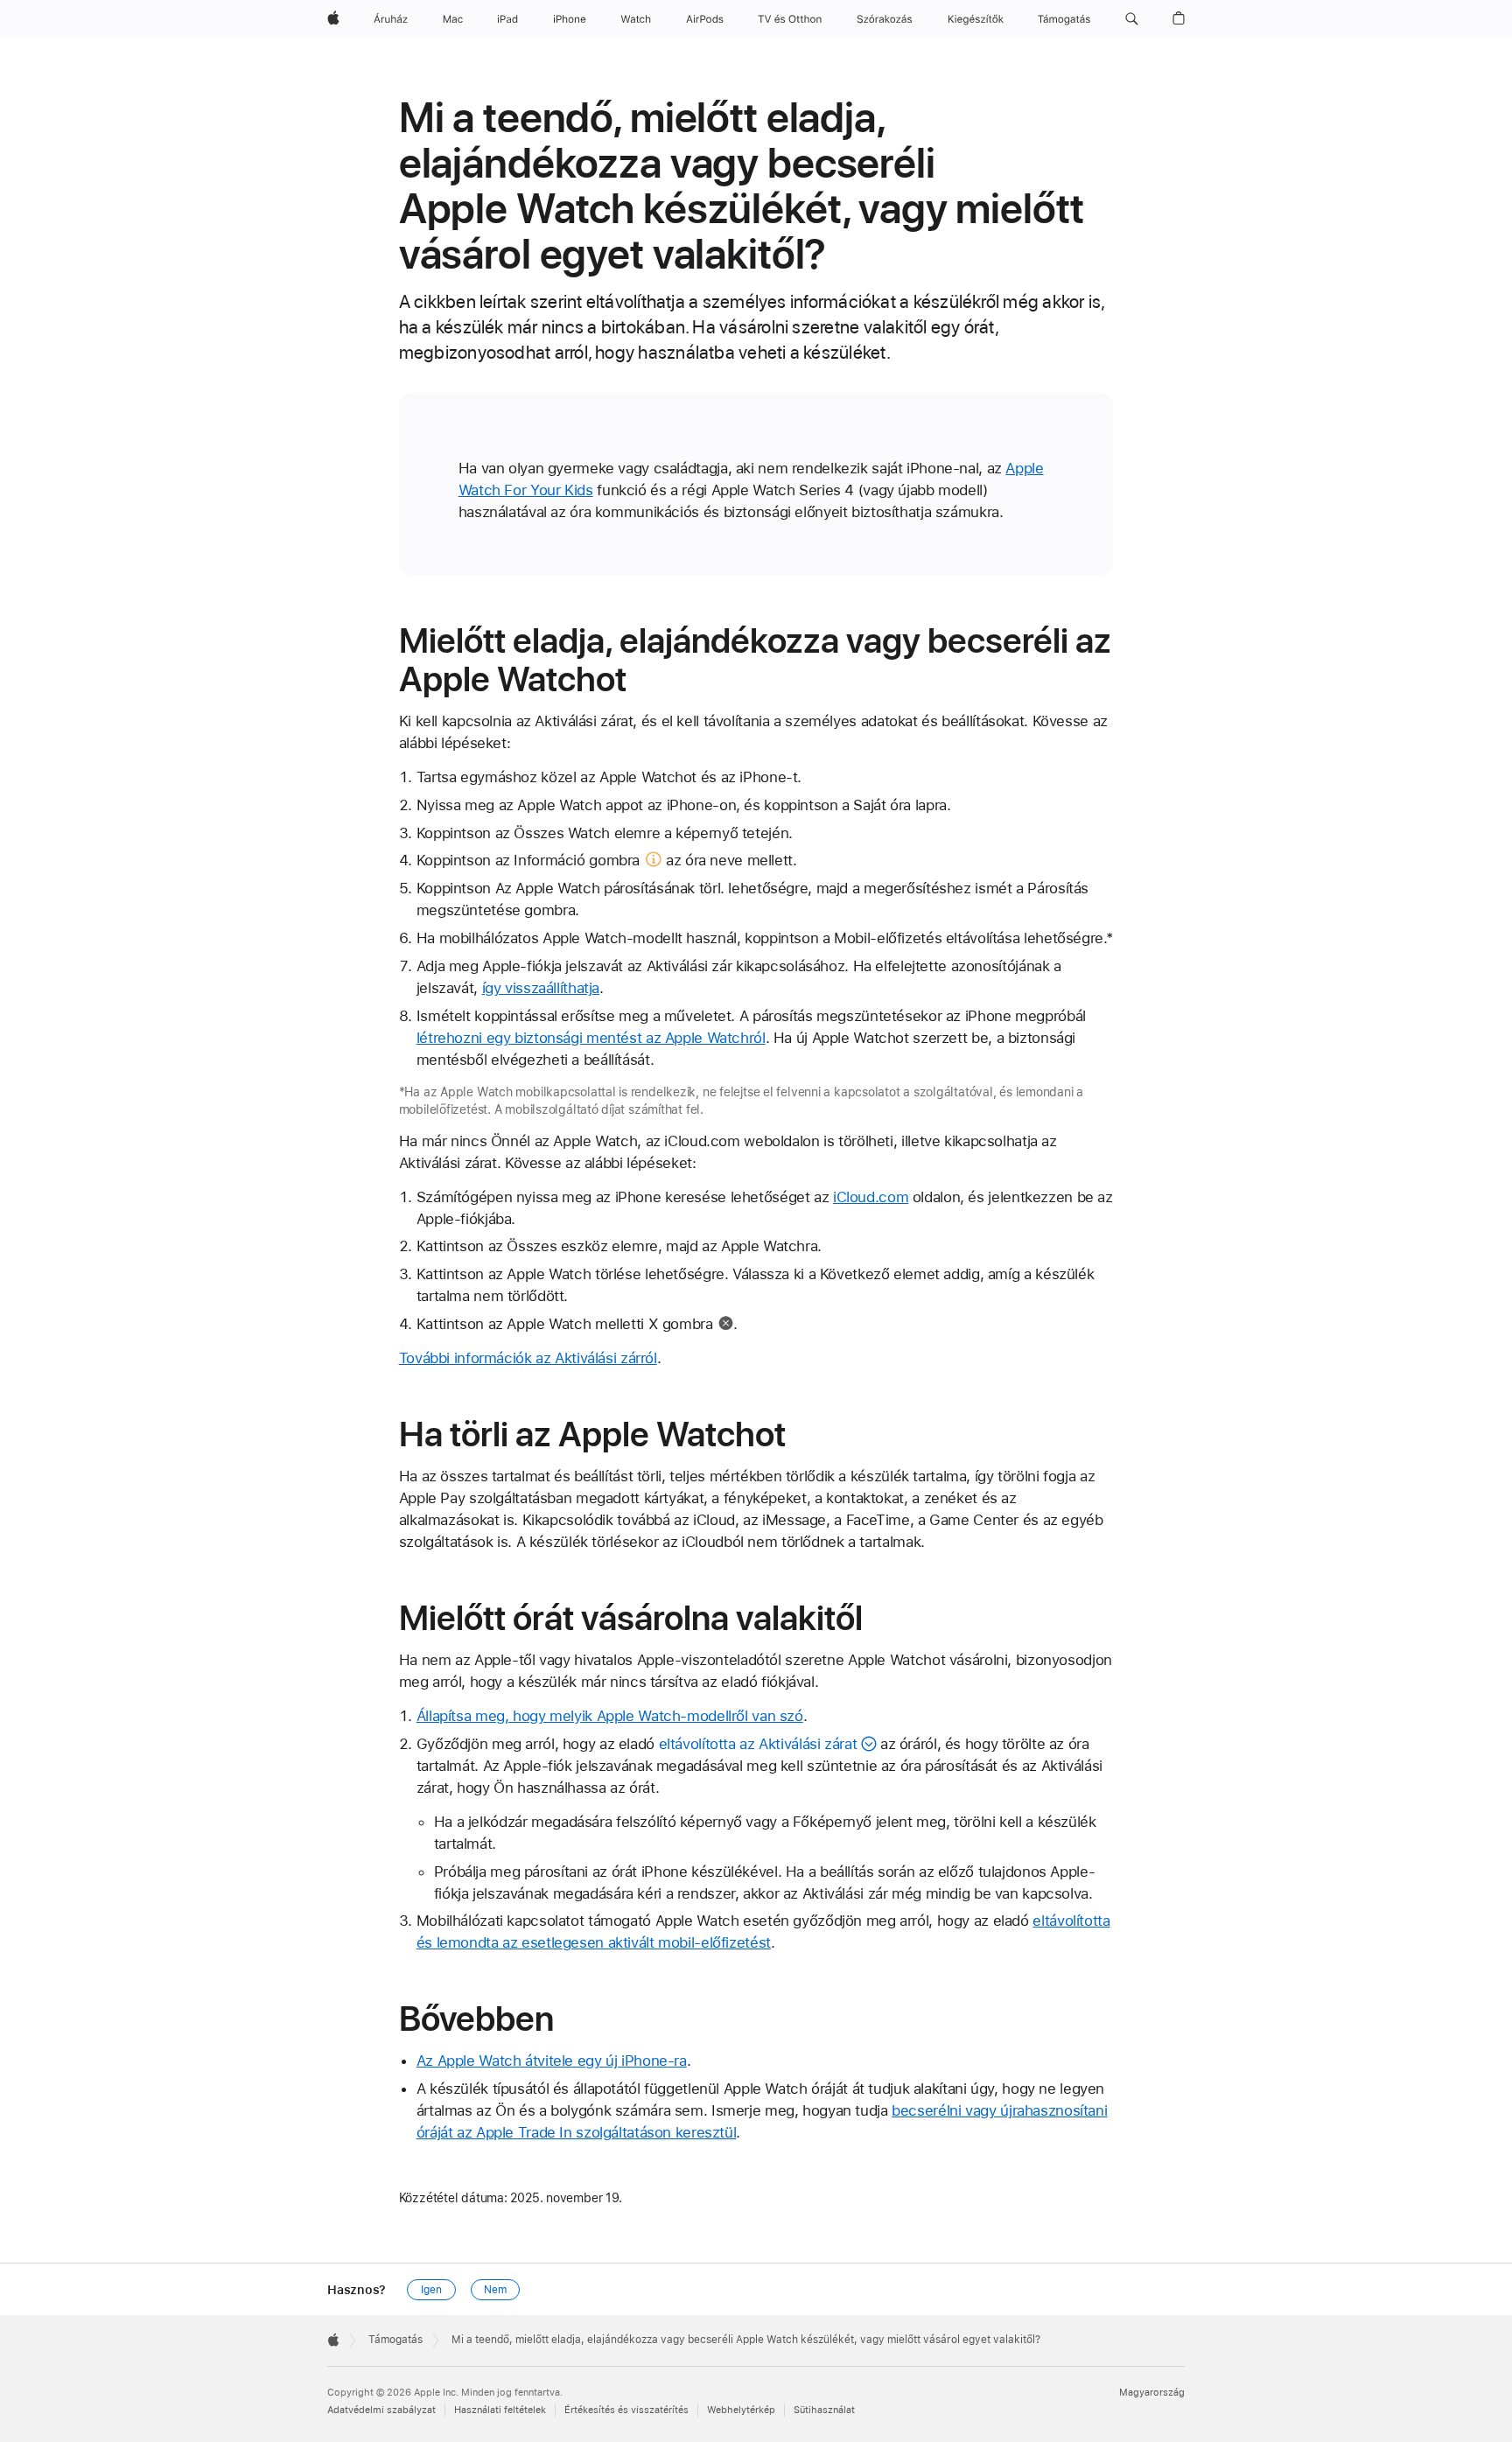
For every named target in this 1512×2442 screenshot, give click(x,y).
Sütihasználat (824, 2410)
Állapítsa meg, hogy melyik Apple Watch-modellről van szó (610, 1716)
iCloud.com (871, 1197)
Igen (431, 2290)
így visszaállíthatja (541, 988)
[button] (1132, 19)
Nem (495, 2290)
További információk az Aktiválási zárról (528, 1358)
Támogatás (395, 2340)
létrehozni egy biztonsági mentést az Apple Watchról (591, 1038)
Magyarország (1152, 2393)
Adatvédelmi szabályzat (381, 2410)
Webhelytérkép (741, 2410)
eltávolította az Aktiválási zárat (758, 1744)
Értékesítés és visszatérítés (626, 2410)
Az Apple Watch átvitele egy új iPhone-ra (552, 2061)
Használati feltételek (500, 2410)
